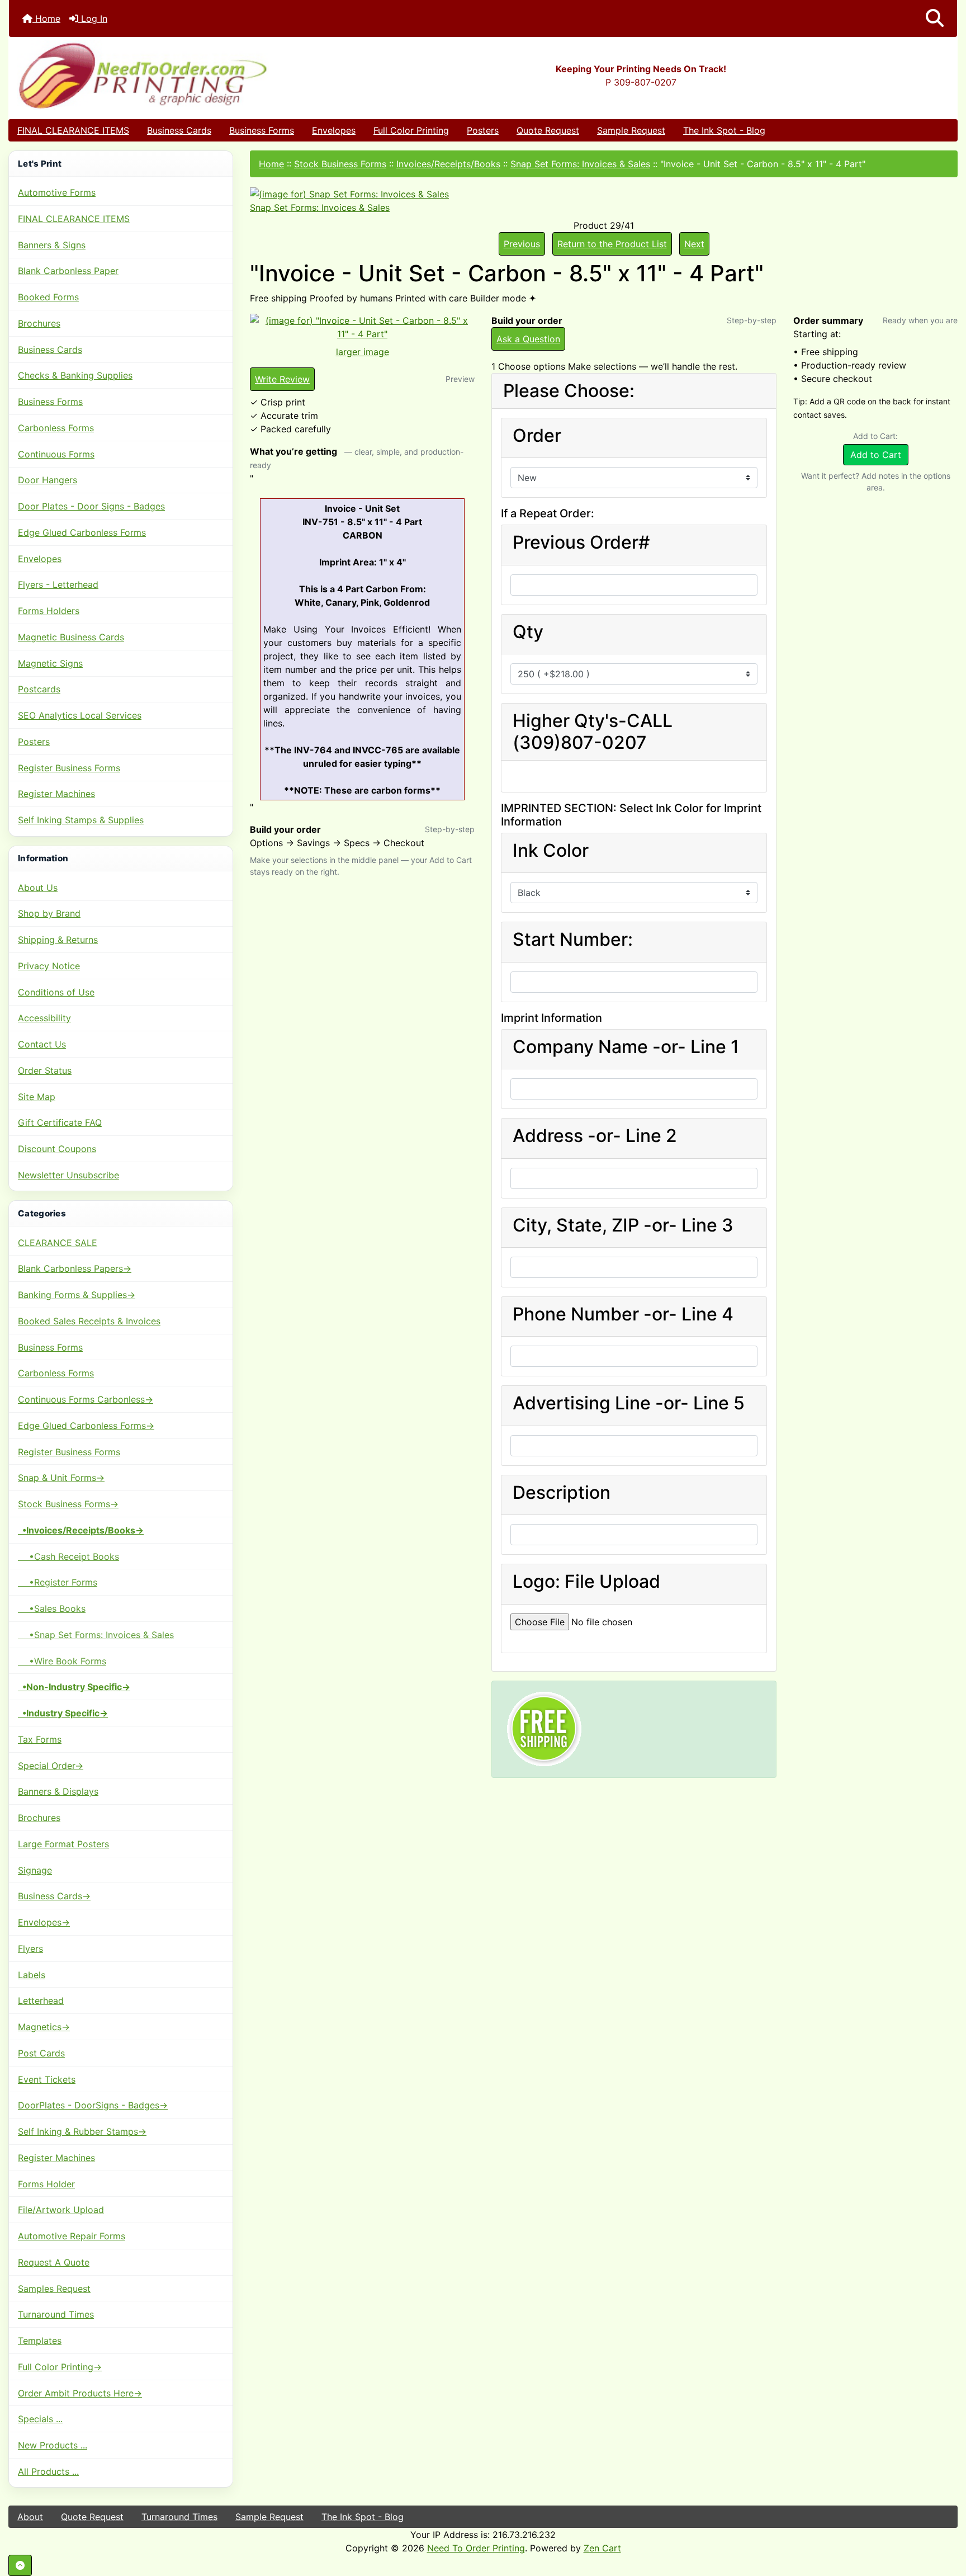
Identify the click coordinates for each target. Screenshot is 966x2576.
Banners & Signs (52, 245)
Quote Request (548, 130)
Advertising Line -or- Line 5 (629, 1403)
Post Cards (41, 2053)
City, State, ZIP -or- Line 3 (623, 1225)
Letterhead (41, 2001)
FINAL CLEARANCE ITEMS (73, 130)
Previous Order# (581, 542)
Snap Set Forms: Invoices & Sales (580, 164)
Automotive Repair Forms (72, 2236)
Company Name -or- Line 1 (626, 1047)
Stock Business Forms (340, 164)
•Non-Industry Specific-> (74, 1687)
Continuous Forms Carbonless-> (86, 1399)
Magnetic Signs (50, 663)
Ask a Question (528, 339)
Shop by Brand (49, 913)
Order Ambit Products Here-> (80, 2393)
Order (537, 436)
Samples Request (54, 2289)
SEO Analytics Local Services (80, 715)
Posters (483, 130)
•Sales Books (52, 1608)
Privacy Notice (49, 966)
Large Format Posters (63, 1844)
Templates (40, 2341)
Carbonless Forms (56, 428)
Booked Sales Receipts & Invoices (89, 1321)
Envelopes (334, 130)
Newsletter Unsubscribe (68, 1175)
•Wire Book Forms (62, 1661)
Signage (35, 1870)
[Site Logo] (167, 75)
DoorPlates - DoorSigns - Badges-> (93, 2105)
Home (46, 18)
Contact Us (42, 1044)
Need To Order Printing (476, 2548)
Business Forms (262, 130)
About (30, 2517)
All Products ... (48, 2471)
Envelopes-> (44, 1922)
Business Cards (179, 130)
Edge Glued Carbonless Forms (82, 532)
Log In (93, 18)
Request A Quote (54, 2262)
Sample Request (631, 130)
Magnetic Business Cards (71, 637)
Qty (528, 632)
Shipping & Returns (58, 940)
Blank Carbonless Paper (68, 271)
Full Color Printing (411, 130)
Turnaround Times (56, 2314)
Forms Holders (49, 611)
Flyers (30, 1948)
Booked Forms (48, 297)
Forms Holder (46, 2184)
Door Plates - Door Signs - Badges (91, 506)
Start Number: (573, 940)
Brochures (39, 323)
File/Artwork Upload (61, 2210)
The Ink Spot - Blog (724, 130)
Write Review (282, 379)
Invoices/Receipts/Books (448, 164)
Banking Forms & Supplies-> (77, 1295)
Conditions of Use (56, 992)
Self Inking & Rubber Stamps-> (82, 2131)
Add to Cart (876, 455)
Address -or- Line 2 (595, 1136)
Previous (522, 244)
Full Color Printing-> (60, 2367)
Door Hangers (48, 480)
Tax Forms (40, 1739)
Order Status (45, 1070)
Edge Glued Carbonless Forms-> (86, 1426)
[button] (935, 18)
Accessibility (44, 1018)
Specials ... (40, 2419)
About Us (38, 888)
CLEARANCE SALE (58, 1243)
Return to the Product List (612, 244)
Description (562, 1493)
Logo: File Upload (586, 1582)
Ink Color (551, 851)
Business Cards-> (54, 1896)
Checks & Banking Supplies (75, 375)
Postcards (39, 689)
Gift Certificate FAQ (60, 1122)
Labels (32, 1975)
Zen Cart (602, 2548)
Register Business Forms (69, 768)
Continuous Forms (56, 454)
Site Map (37, 1097)
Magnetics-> (44, 2027)
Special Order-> (51, 1766)
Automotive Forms (57, 192)
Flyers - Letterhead (58, 584)
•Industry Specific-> (63, 1713)
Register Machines (56, 794)
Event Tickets (47, 2079)
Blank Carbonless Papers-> (75, 1268)
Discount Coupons (57, 1149)
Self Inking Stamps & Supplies (81, 820)
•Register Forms (58, 1582)
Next (694, 244)
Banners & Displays (58, 1791)
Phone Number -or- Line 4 (623, 1314)
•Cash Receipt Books (68, 1556)
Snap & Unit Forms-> (61, 1478)
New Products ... (53, 2445)
